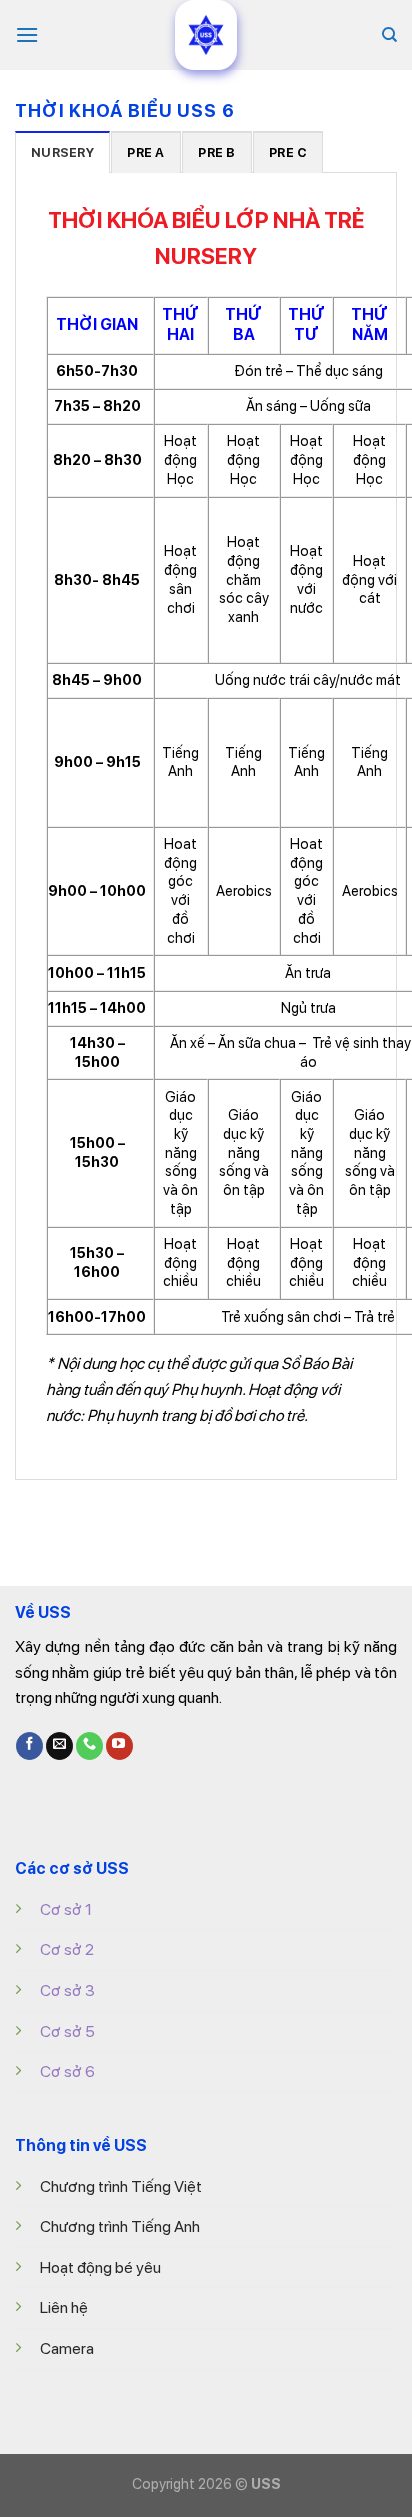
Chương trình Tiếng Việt (121, 2186)
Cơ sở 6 (67, 2071)
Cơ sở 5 (67, 2031)
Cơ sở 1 (66, 1909)
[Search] (389, 35)
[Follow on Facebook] (29, 1746)
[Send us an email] (59, 1746)
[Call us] (89, 1746)
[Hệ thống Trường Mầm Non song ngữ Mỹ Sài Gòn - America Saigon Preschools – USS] (206, 35)
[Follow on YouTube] (119, 1746)
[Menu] (27, 34)
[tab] (62, 152)
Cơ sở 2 (67, 1949)
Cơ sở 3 (67, 1990)
